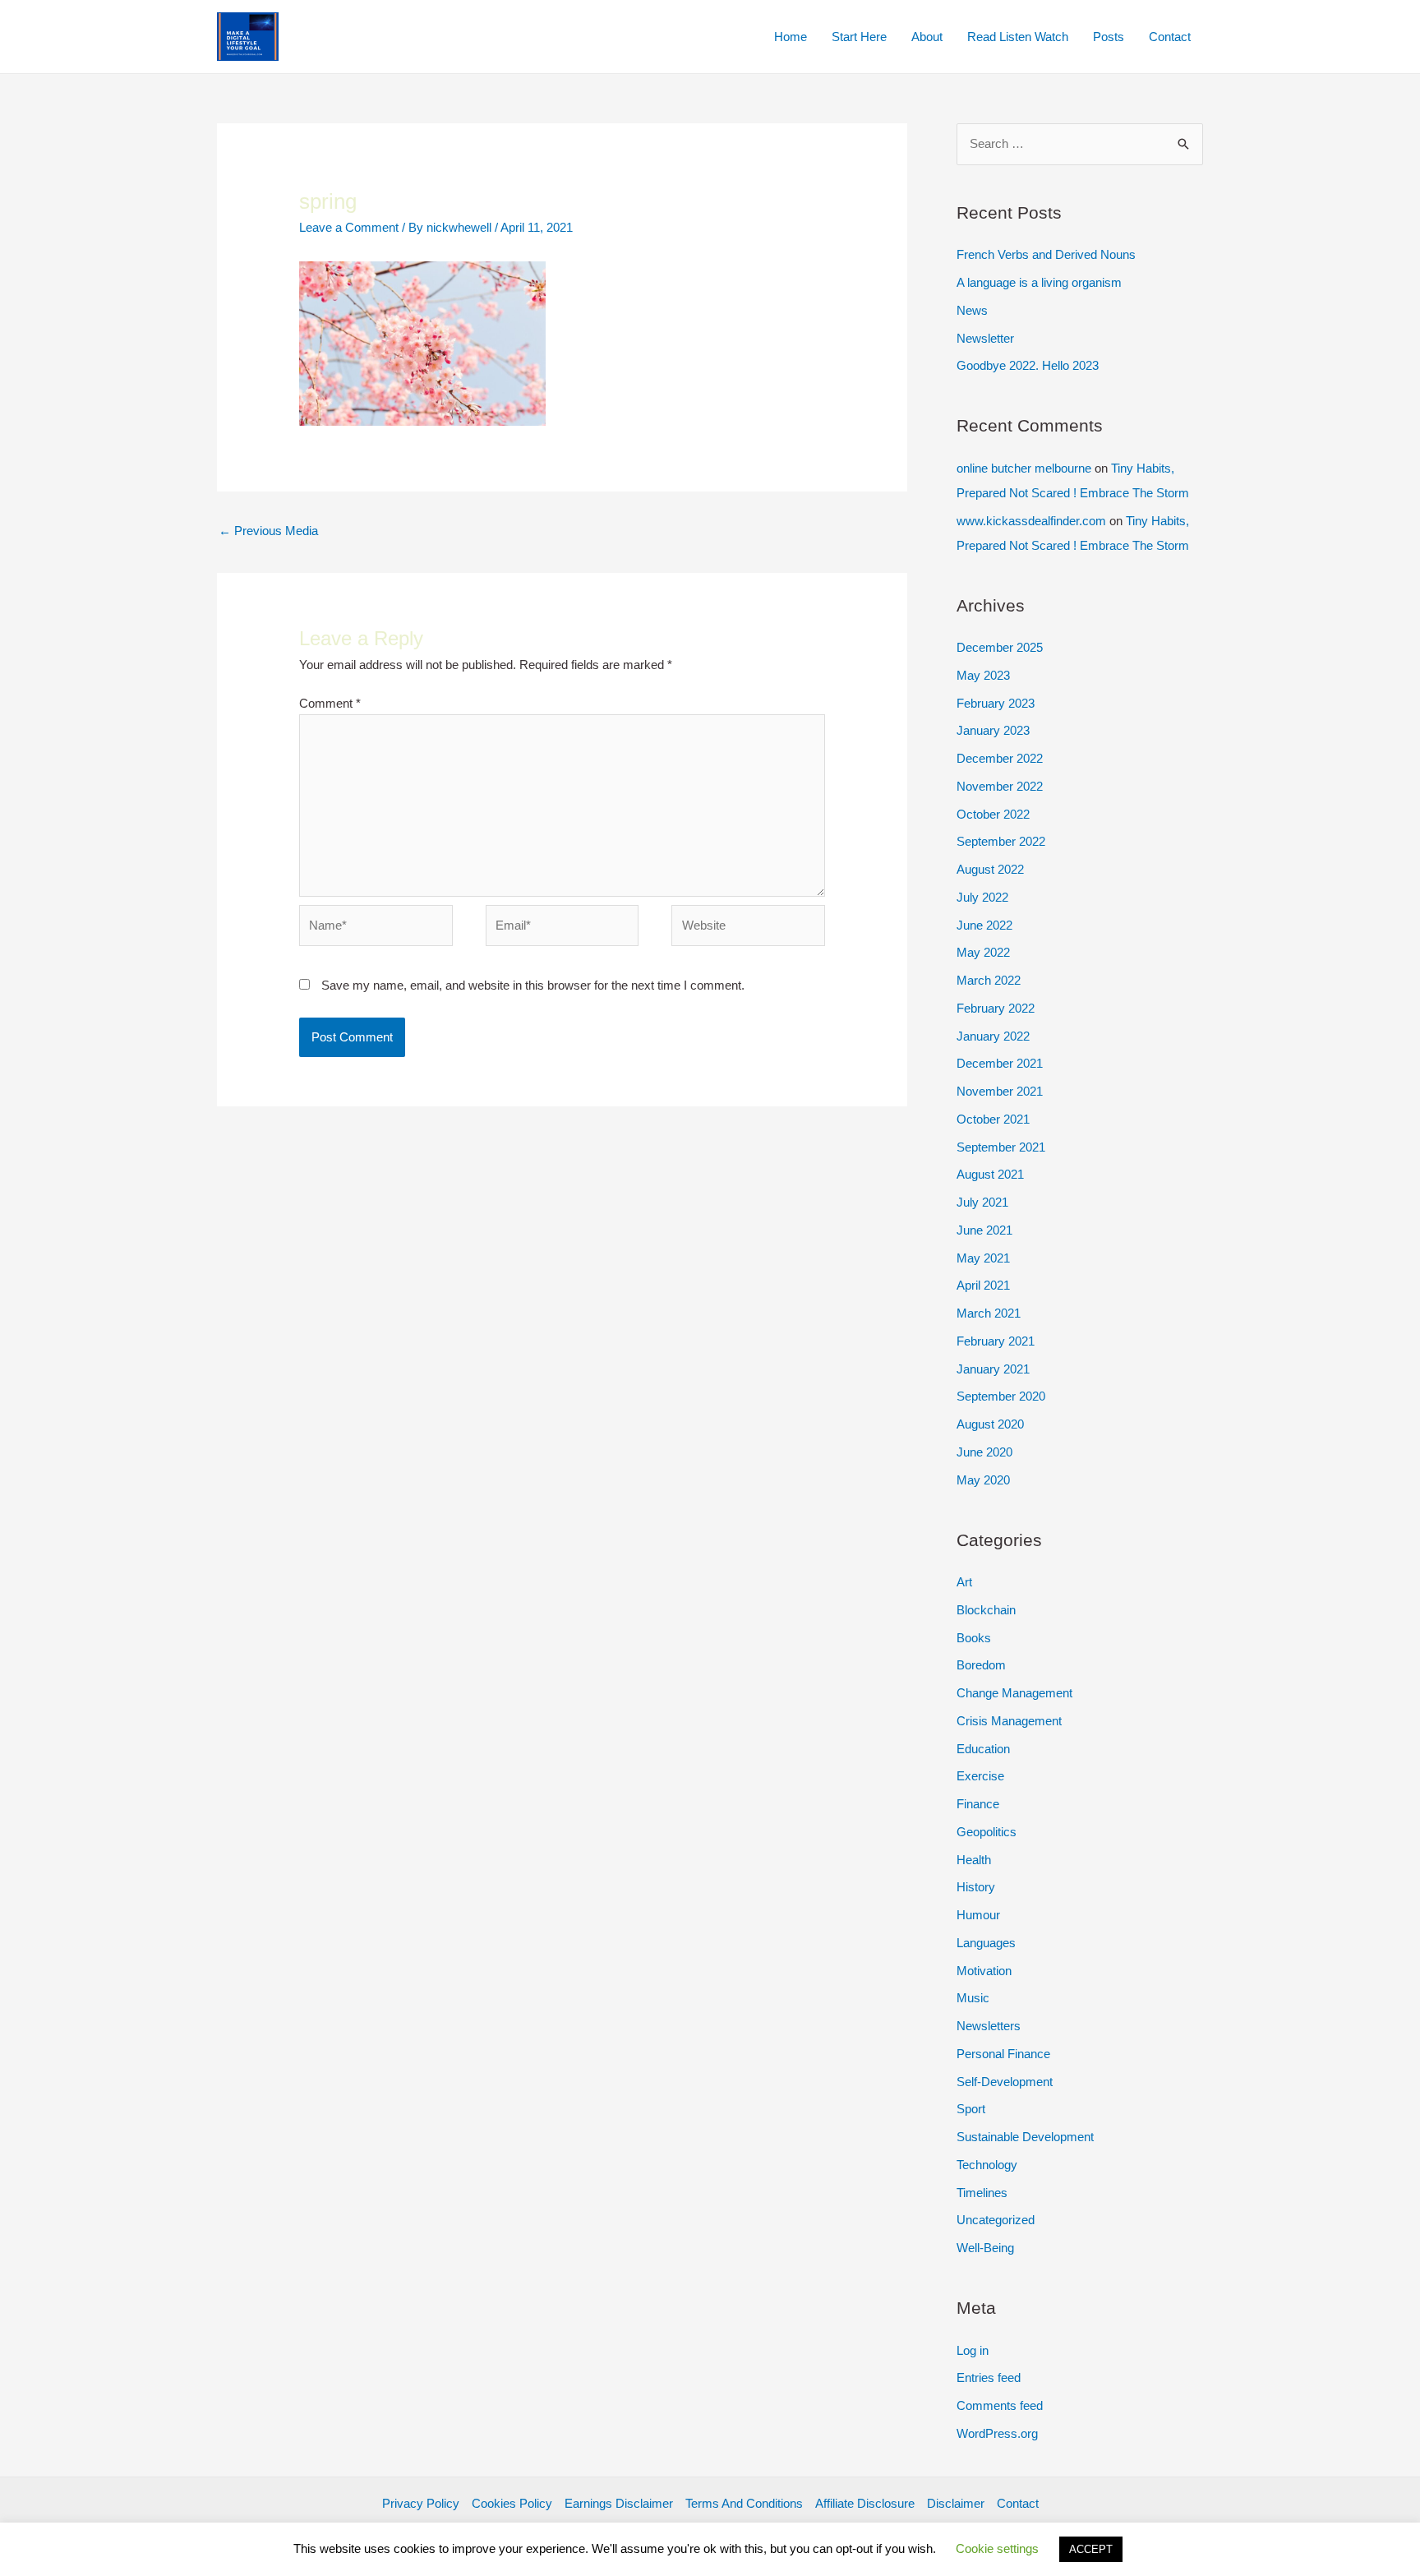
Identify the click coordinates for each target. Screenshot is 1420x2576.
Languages (986, 1943)
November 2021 (1000, 1091)
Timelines (982, 2193)
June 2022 (984, 925)
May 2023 (983, 675)
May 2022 (983, 952)
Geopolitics (987, 1832)
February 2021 (996, 1341)
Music (973, 1998)
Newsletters (989, 2026)
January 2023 (993, 730)
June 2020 (984, 1452)
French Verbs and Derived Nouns (1046, 254)
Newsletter (985, 338)
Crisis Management (1009, 1721)
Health (974, 1860)
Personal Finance (1003, 2054)
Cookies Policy (512, 2503)
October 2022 (993, 814)
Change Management (1014, 1693)
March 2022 (989, 980)
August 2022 (990, 869)
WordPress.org (997, 2433)
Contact (1170, 37)
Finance (978, 1804)
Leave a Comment (349, 227)
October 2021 (993, 1119)
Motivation (984, 1971)
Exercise (980, 1776)
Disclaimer (956, 2503)
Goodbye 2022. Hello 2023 (1028, 365)
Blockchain (986, 1610)
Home (791, 37)
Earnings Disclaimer (619, 2503)
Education (983, 1749)
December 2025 (1000, 647)
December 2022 (1000, 758)
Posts (1109, 37)
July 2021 (982, 1202)
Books (974, 1638)
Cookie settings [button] (997, 2548)
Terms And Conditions (744, 2503)
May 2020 (983, 1480)
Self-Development (1005, 2082)
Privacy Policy (421, 2503)
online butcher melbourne (1024, 468)
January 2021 (993, 1369)
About (927, 37)
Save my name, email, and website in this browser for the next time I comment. (533, 985)
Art (964, 1582)
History (976, 1887)
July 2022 (982, 897)
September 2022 (1001, 841)
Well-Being (985, 2248)
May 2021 (983, 1258)
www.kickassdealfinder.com (1031, 521)
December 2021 (1000, 1063)
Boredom (981, 1665)
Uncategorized (996, 2220)
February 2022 (996, 1008)
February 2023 (996, 703)
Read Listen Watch (1018, 37)
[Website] (748, 928)
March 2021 (989, 1313)
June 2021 (984, 1230)
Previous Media (268, 531)
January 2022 (993, 1036)
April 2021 (983, 1285)
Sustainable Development (1025, 2137)
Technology (987, 2165)
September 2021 (1001, 1147)
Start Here (859, 37)
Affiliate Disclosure (865, 2503)
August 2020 (990, 1424)
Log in (973, 2350)
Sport (971, 2109)
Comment (330, 703)
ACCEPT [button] (1091, 2549)
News (972, 310)
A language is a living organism (1039, 282)
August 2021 (990, 1174)
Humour (978, 1915)
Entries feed (989, 2377)
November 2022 (1000, 786)
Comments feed (1000, 2405)
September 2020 (1001, 1396)
